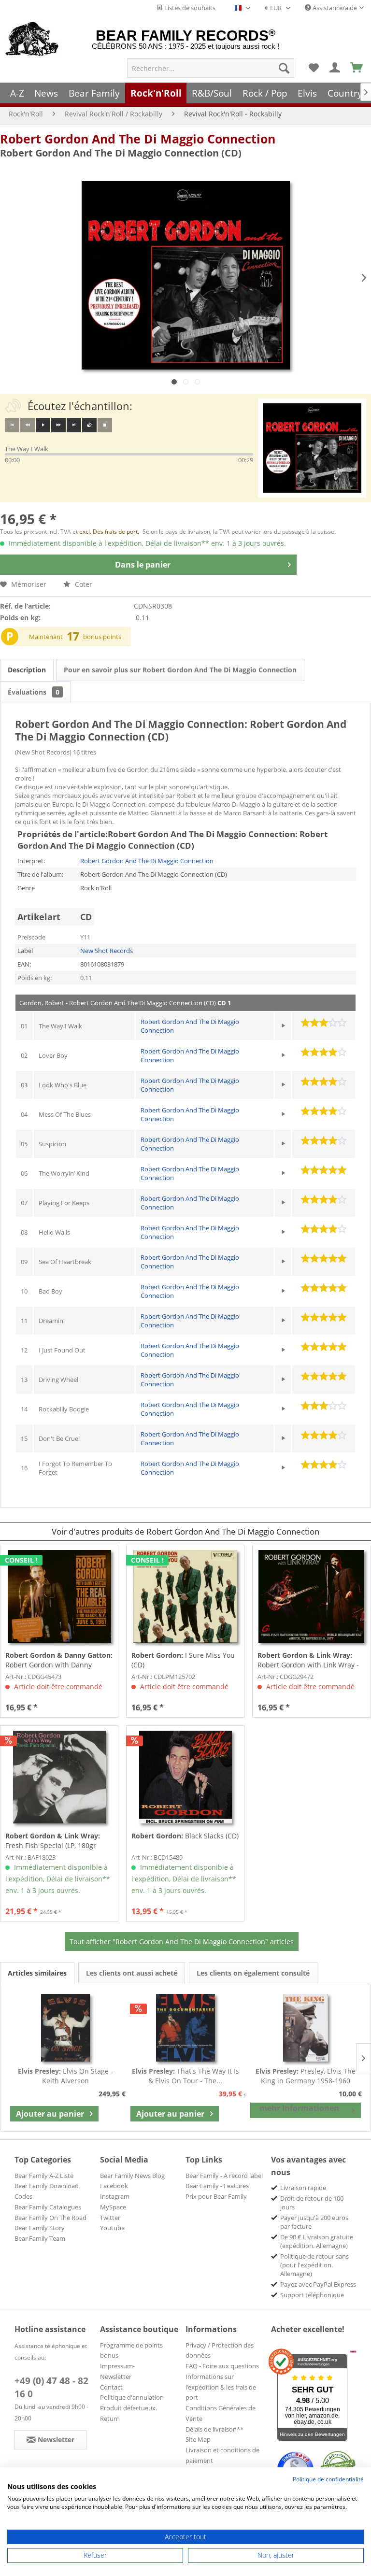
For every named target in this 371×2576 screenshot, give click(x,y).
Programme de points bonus (131, 2350)
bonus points (102, 637)
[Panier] (357, 68)
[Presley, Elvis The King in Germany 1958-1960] (306, 2028)
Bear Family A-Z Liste (44, 2176)
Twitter (110, 2218)
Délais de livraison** (214, 2429)
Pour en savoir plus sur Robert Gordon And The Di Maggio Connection (180, 670)
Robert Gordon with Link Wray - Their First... (308, 1660)
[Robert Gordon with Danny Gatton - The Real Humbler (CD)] (59, 1596)
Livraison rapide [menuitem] (303, 2188)
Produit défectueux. (128, 2408)
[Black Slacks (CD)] (185, 1777)
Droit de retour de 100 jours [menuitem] (312, 2203)
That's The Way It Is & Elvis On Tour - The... (185, 2076)
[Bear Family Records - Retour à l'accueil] (32, 40)
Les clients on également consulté (253, 1973)
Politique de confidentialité (328, 2479)
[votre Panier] (335, 68)
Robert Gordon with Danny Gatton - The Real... (59, 1660)
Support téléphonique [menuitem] (312, 2295)
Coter (83, 584)
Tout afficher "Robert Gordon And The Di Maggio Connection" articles (182, 1942)
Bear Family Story (40, 2228)
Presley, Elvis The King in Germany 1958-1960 (306, 2076)
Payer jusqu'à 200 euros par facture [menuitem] (314, 2222)
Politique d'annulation (132, 2397)
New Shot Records (107, 951)
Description (27, 670)
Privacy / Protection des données (220, 2350)
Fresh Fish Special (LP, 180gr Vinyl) (53, 1841)
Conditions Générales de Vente (221, 2413)
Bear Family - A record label (224, 2176)
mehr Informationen (299, 2108)
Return (110, 2419)
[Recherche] (284, 68)
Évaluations (34, 692)
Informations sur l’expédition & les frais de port (221, 2387)
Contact (111, 2387)
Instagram (115, 2196)
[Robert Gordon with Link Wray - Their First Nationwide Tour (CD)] (311, 1596)
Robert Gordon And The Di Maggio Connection (138, 139)
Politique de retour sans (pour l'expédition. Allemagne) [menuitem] (314, 2265)
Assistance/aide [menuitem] (334, 8)
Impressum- (117, 2366)
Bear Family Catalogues (48, 2207)
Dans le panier (143, 565)
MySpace (113, 2207)
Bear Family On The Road (50, 2218)
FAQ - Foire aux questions (222, 2366)
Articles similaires (37, 1973)
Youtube (112, 2228)
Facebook (114, 2186)
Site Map (198, 2439)
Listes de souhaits (189, 8)
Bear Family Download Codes (47, 2191)
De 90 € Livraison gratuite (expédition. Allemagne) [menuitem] (317, 2241)
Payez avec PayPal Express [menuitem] (318, 2284)
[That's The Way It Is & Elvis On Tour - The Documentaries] (186, 2028)
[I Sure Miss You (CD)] (185, 1596)
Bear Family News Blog (132, 2176)
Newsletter (116, 2377)
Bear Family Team (40, 2238)
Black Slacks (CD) (185, 1836)
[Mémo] (314, 68)
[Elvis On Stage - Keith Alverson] (65, 2028)
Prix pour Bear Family (216, 2196)
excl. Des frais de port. (109, 532)
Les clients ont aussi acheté (132, 1973)
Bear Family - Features (217, 2186)
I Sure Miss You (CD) (183, 1660)
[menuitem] (211, 68)
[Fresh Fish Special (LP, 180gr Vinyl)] (59, 1777)
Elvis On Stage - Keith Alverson (65, 2076)
